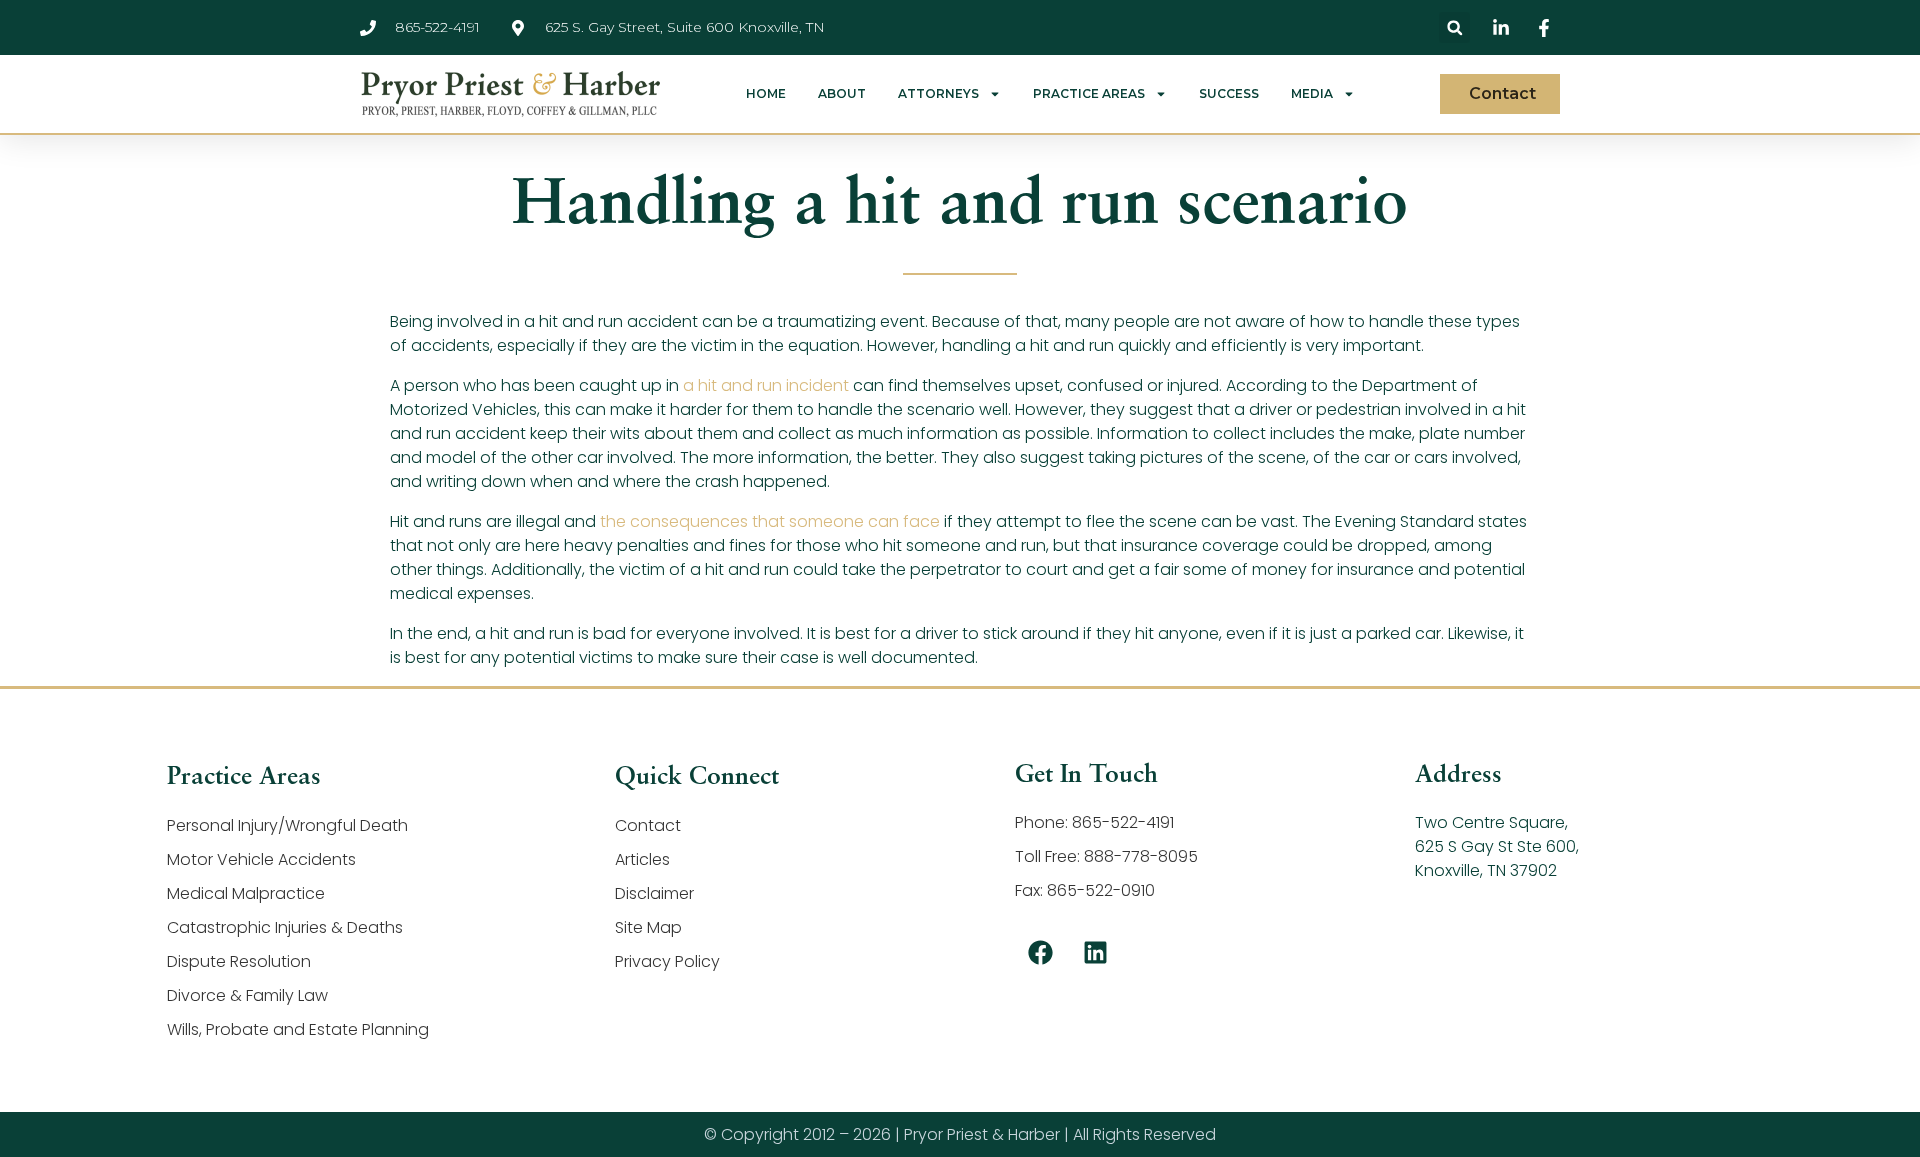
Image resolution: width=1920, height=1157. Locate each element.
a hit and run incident (766, 385)
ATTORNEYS (938, 94)
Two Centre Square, (1491, 822)
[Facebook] (1040, 952)
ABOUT (842, 94)
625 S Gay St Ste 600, (1497, 846)
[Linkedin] (1095, 952)
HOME (766, 94)
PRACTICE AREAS (1089, 94)
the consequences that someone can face (770, 521)
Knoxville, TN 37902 (1486, 870)
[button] (1454, 27)
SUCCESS (1229, 94)
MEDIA (1312, 94)
